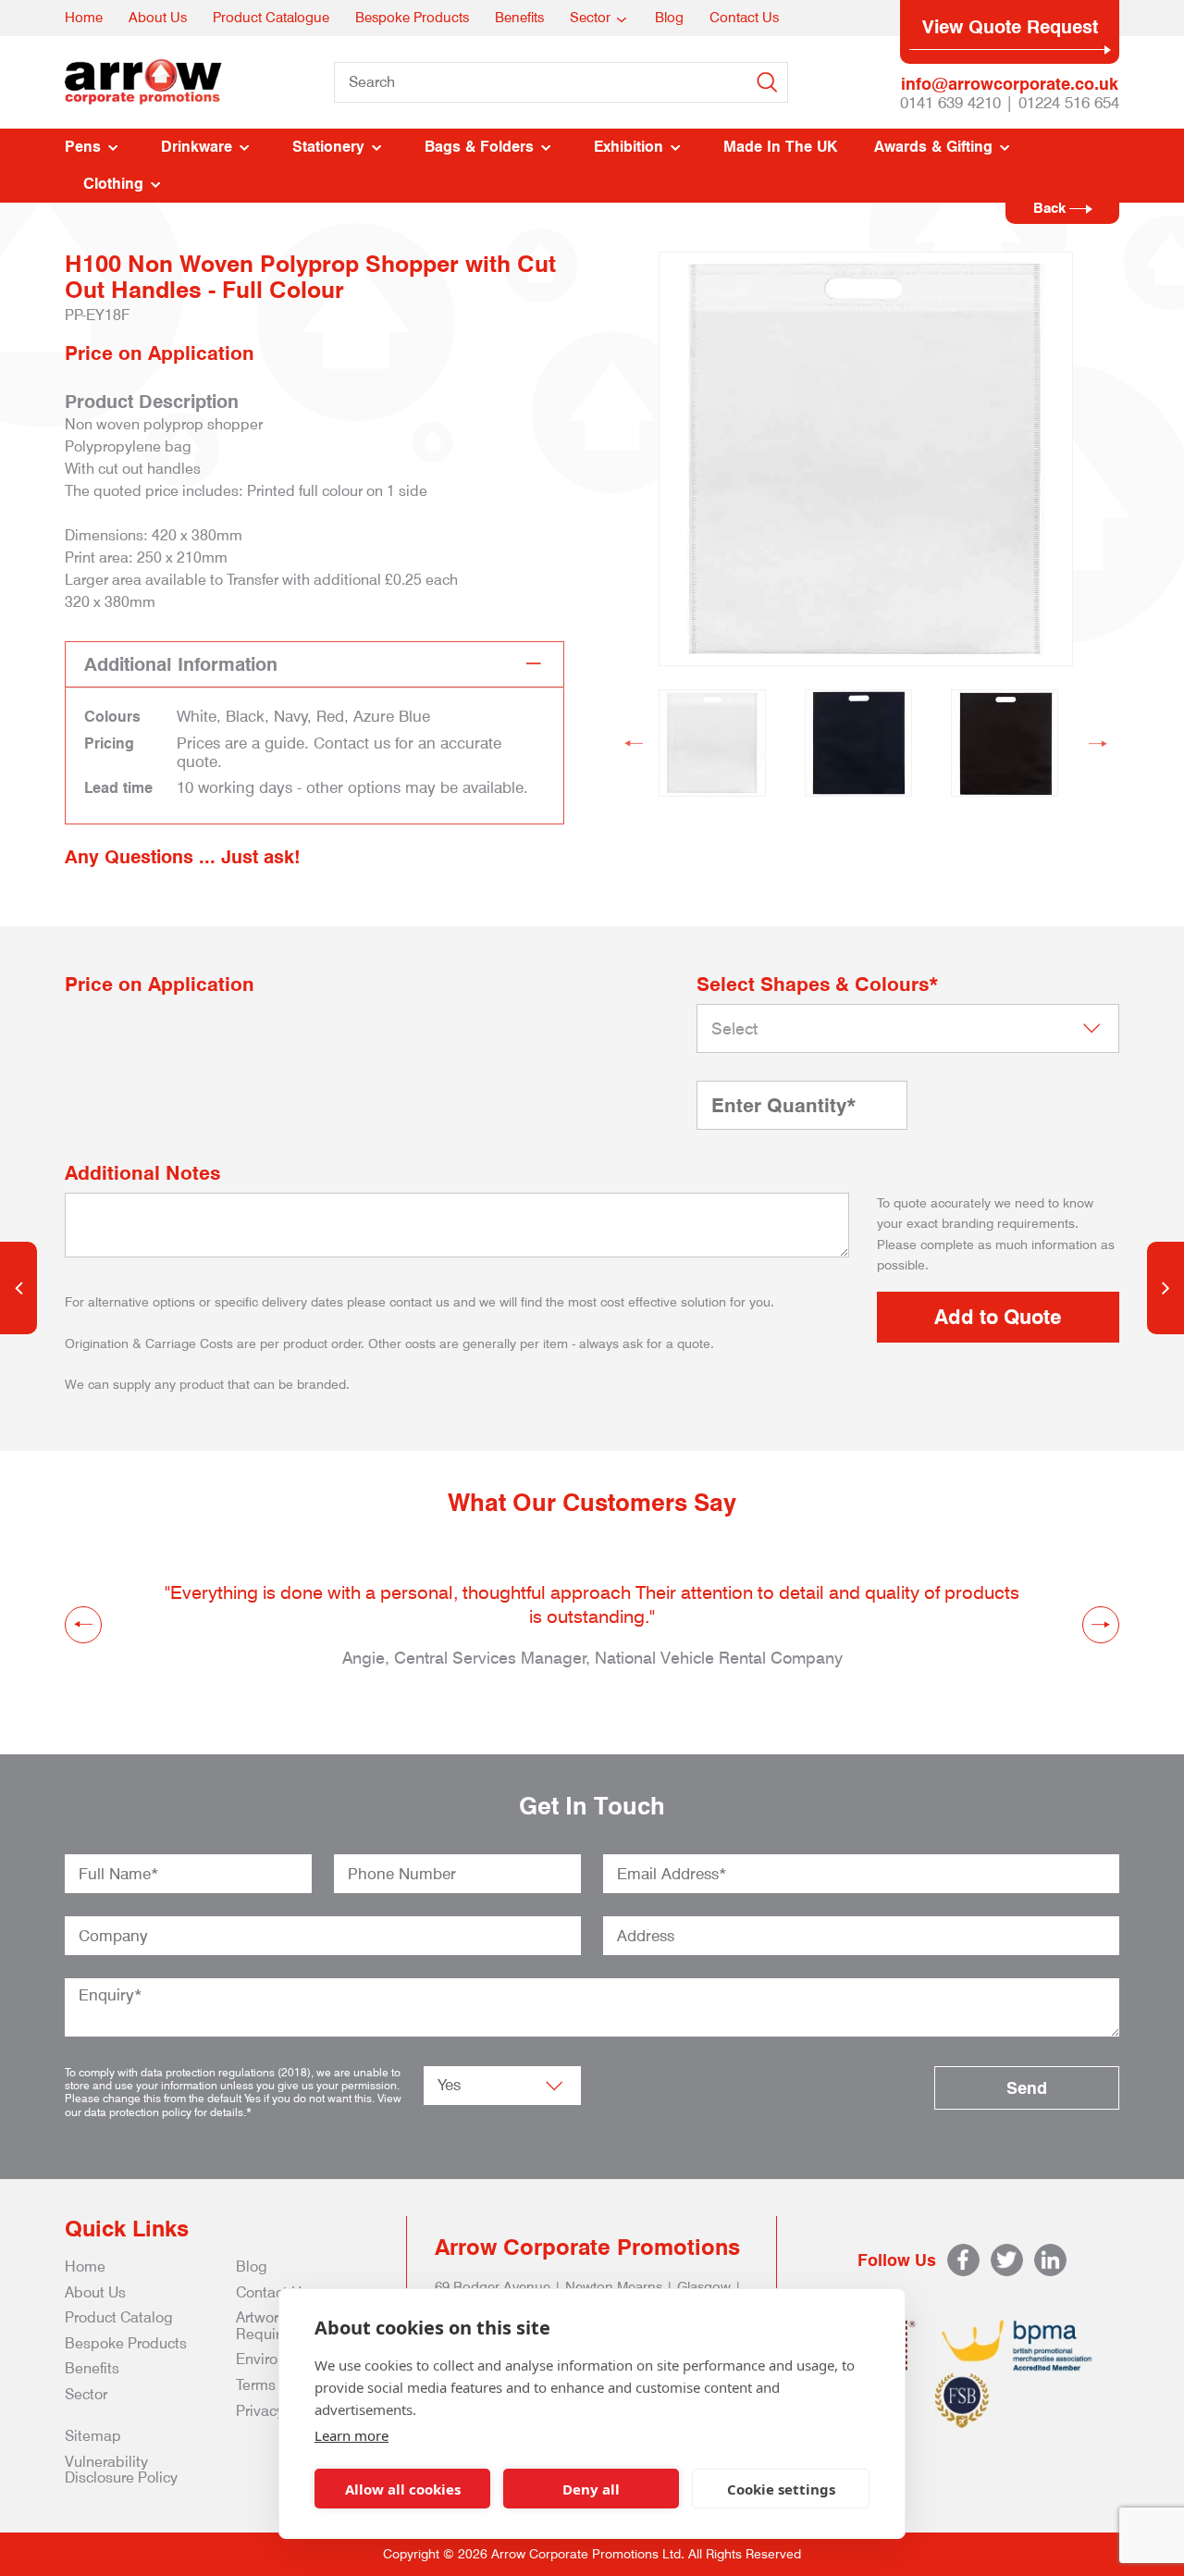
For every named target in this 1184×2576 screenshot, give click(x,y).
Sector (590, 18)
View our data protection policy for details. (233, 2105)
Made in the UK (780, 147)
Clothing (113, 184)
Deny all (591, 2489)
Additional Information (181, 664)
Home (84, 18)
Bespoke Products (412, 18)
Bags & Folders (479, 147)
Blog (669, 18)
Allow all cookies (403, 2489)
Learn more (351, 2435)
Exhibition (629, 147)
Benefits (519, 18)
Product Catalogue (271, 18)
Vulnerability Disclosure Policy (121, 2470)
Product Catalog (119, 2317)
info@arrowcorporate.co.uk (1010, 84)
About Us (158, 18)
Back (1051, 208)
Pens (83, 147)
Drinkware (197, 147)
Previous (634, 743)
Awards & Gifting (933, 147)
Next (1098, 743)
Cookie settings (781, 2489)
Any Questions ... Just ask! (183, 857)
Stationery (328, 147)
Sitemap (93, 2436)
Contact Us (744, 18)
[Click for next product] (1165, 1288)
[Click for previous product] (18, 1288)
